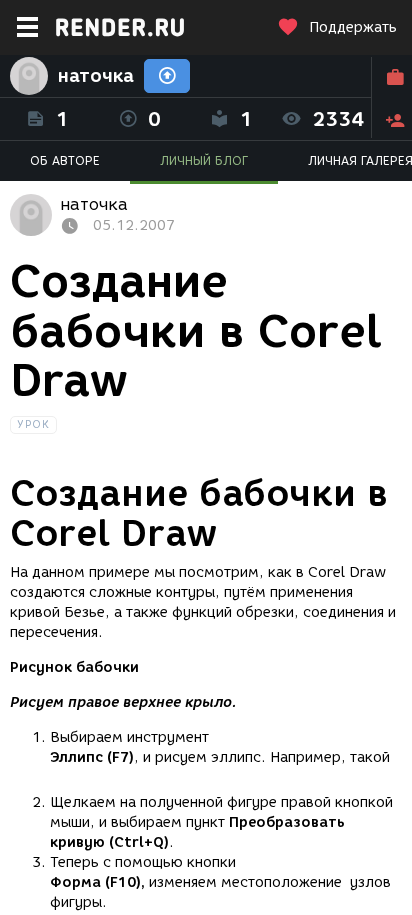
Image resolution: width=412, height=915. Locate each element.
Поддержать (353, 27)
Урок (33, 424)
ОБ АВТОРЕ (65, 160)
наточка (96, 76)
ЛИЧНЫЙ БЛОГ (204, 160)
